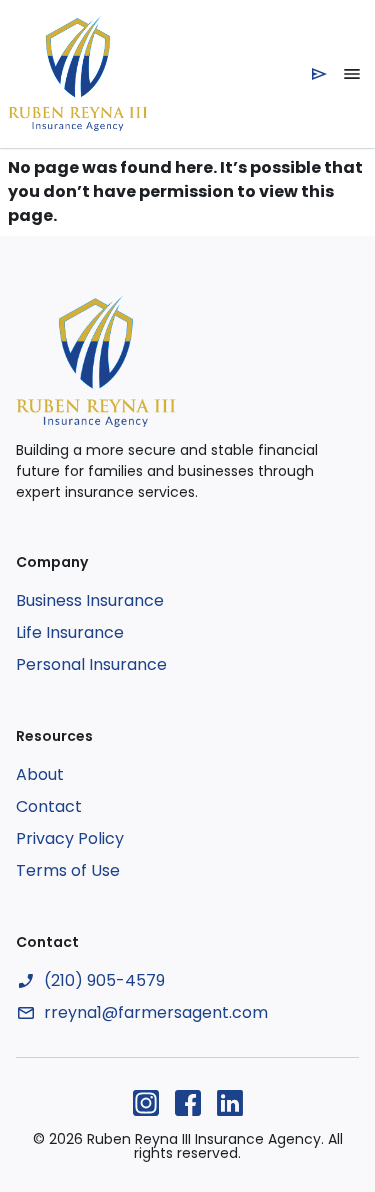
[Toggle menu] (352, 74)
